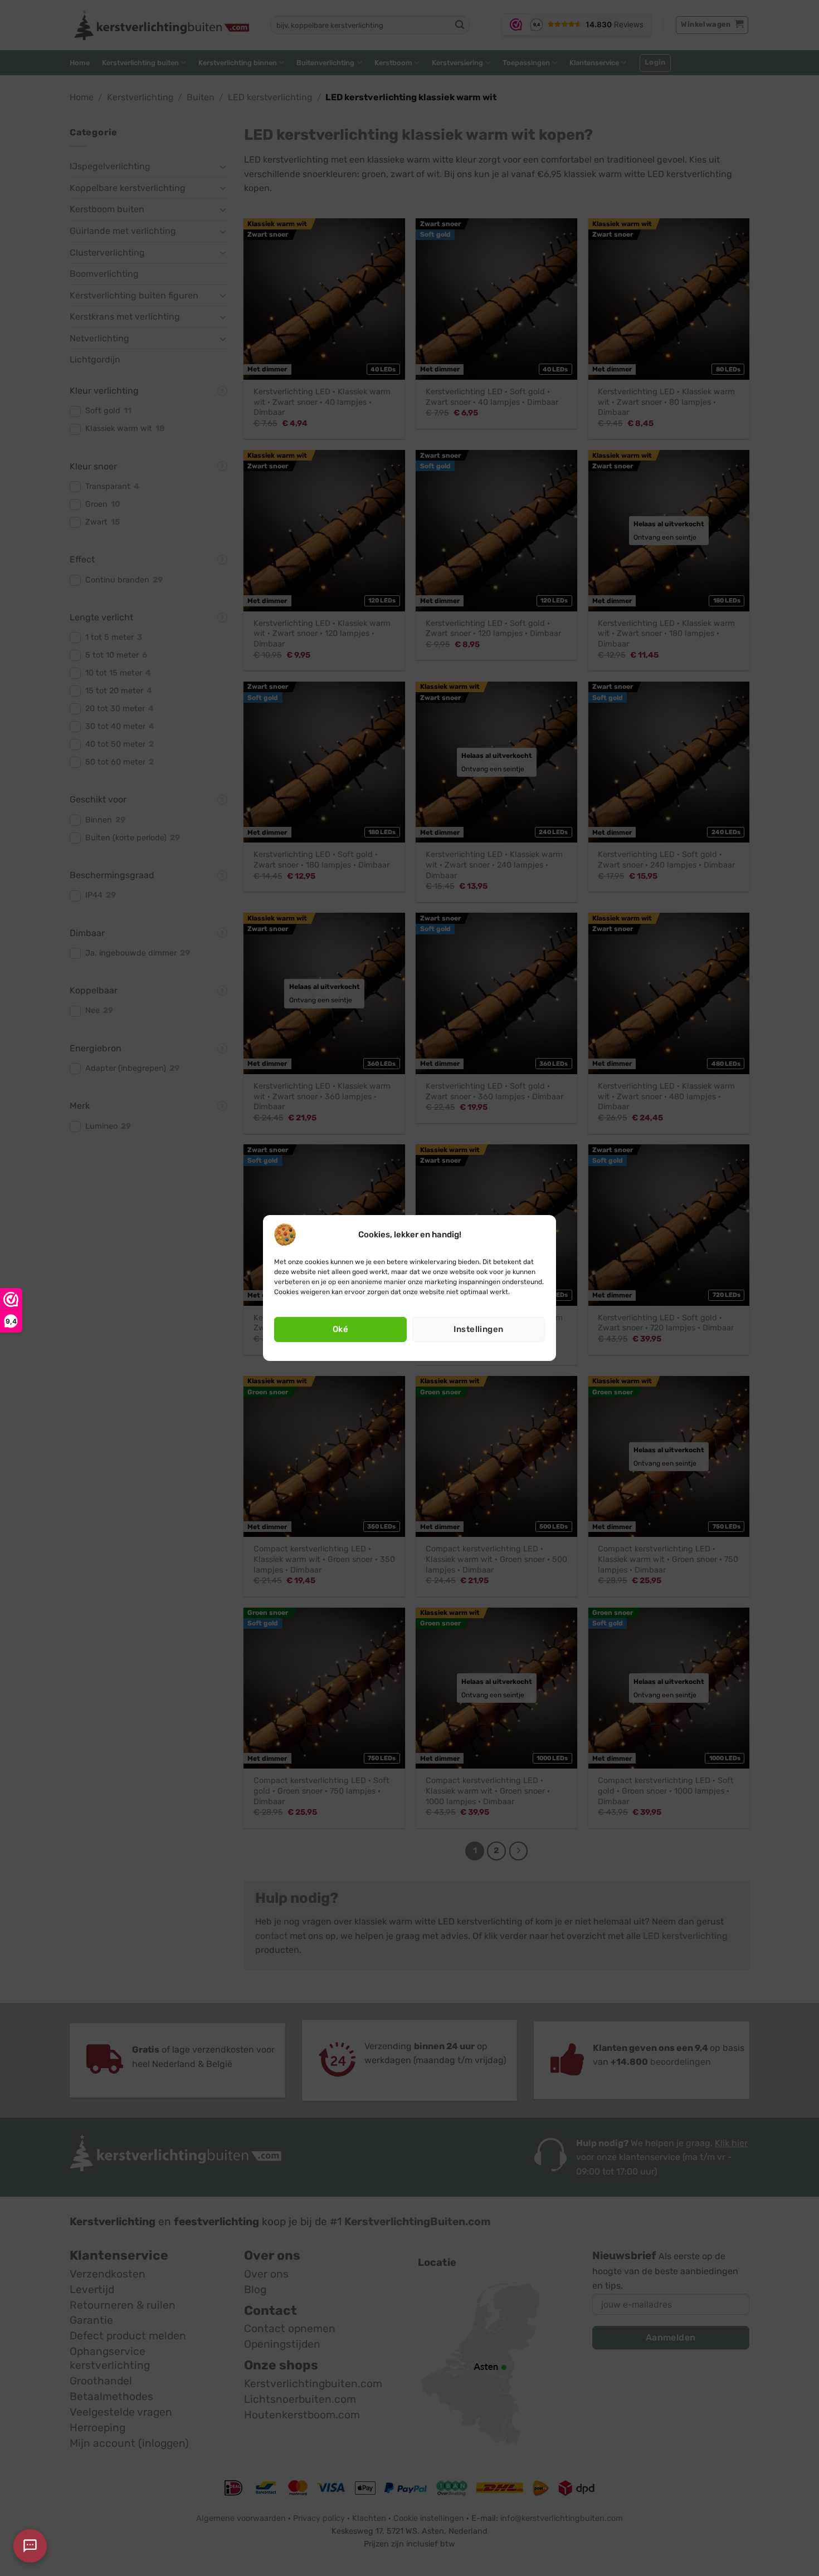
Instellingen (478, 1329)
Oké (340, 1329)
